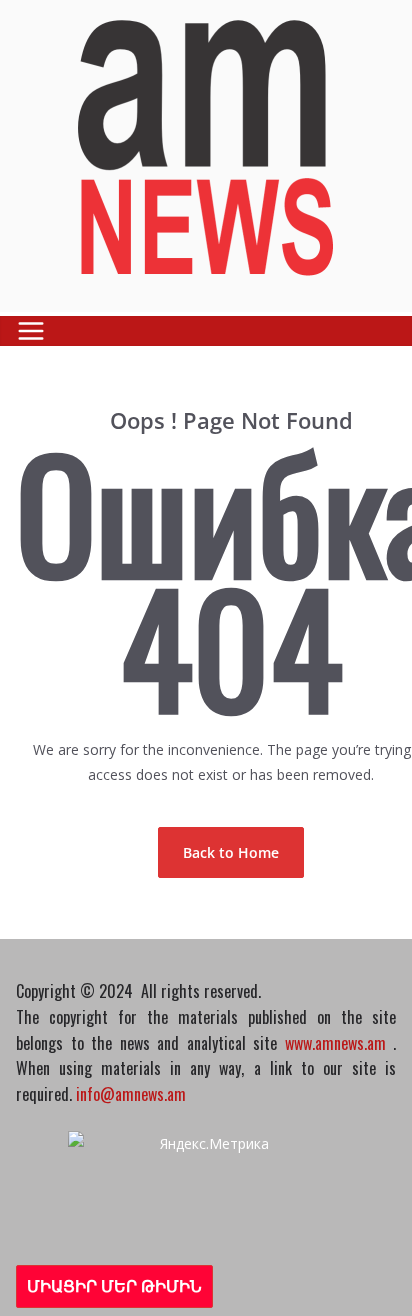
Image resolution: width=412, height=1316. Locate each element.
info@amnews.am (131, 1094)
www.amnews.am (335, 1043)
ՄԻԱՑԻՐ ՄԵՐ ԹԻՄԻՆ (114, 1286)
